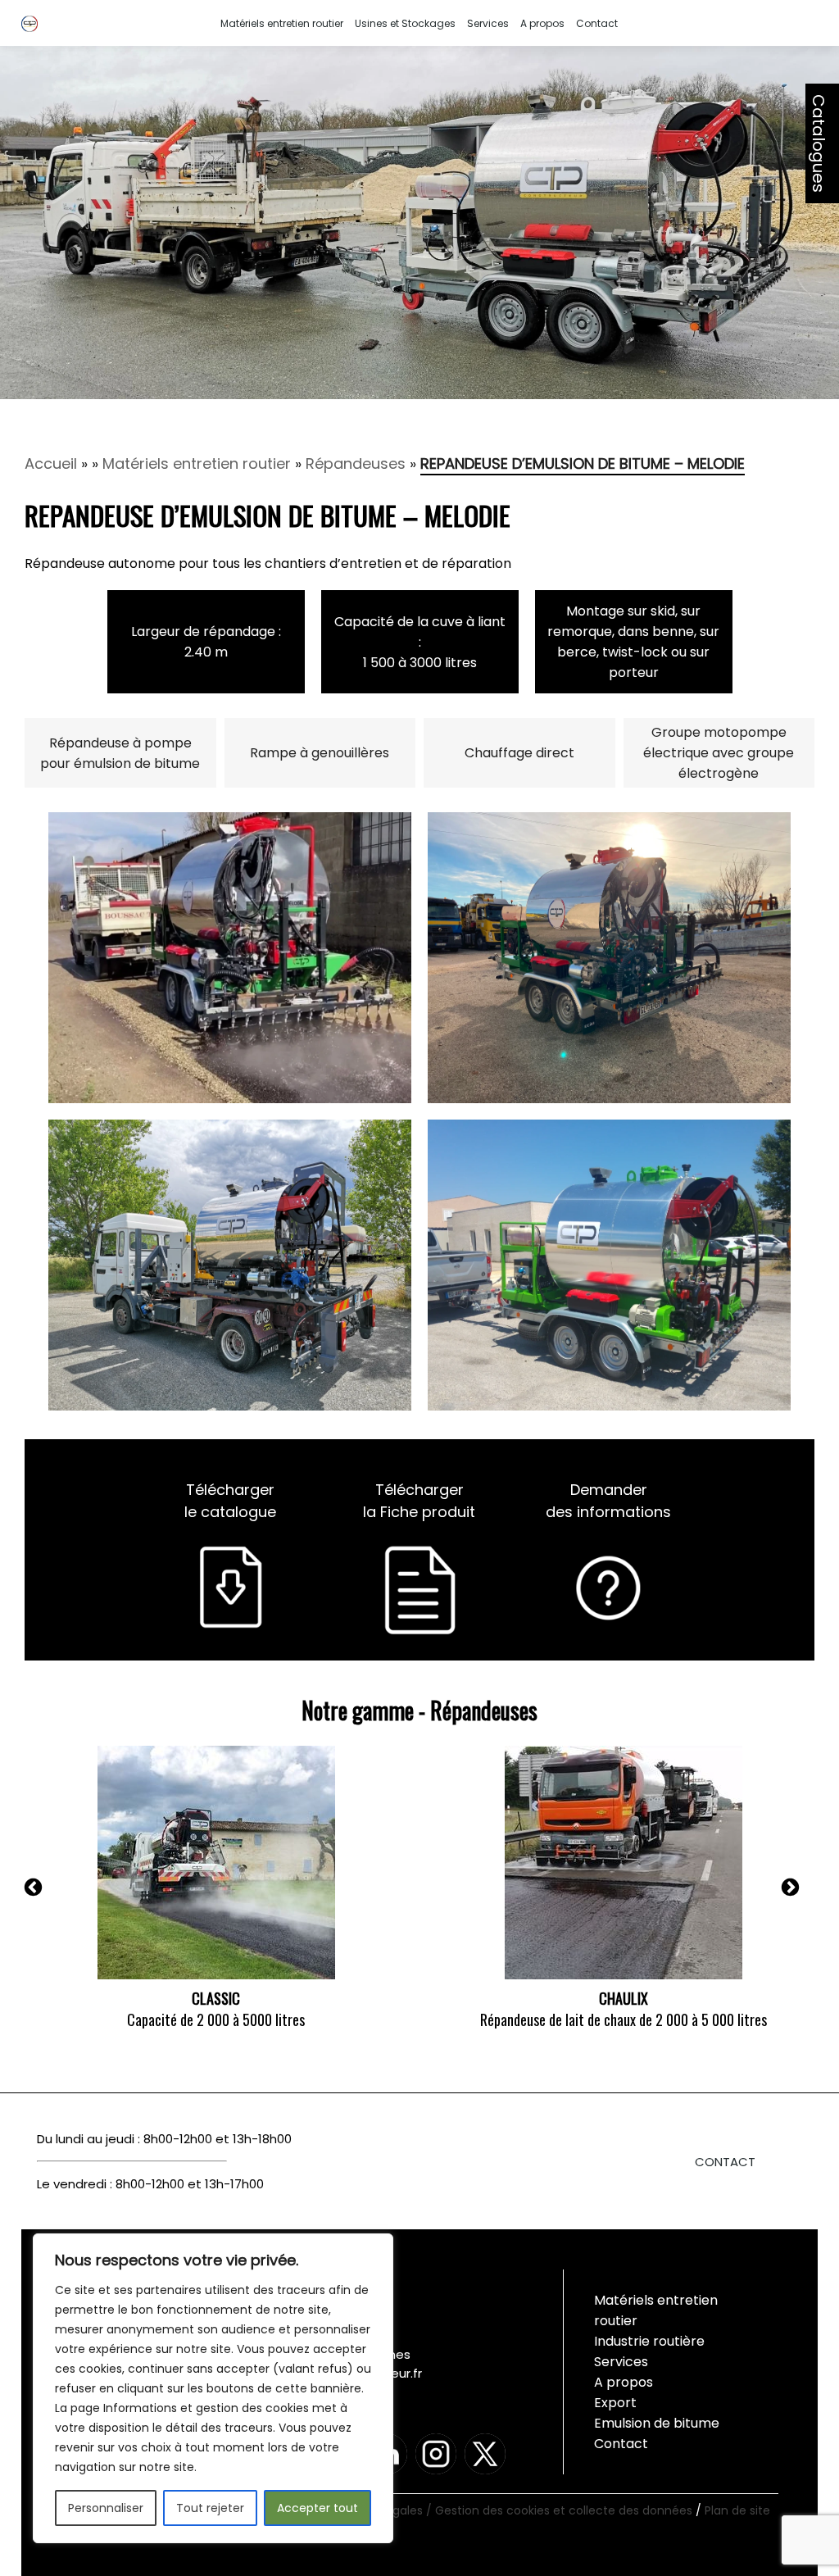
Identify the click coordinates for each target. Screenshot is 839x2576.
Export (615, 2403)
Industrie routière (649, 2341)
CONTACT (725, 2162)
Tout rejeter (210, 2508)
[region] (213, 2388)
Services (488, 23)
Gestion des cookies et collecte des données (565, 2510)
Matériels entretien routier (282, 23)
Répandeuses (356, 463)
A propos (542, 23)
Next (810, 1890)
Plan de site (737, 2510)
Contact (597, 23)
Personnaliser (106, 2508)
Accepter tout (317, 2508)
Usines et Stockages (405, 23)
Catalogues (819, 143)
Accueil (51, 463)
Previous (52, 1890)
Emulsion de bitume (657, 2423)
